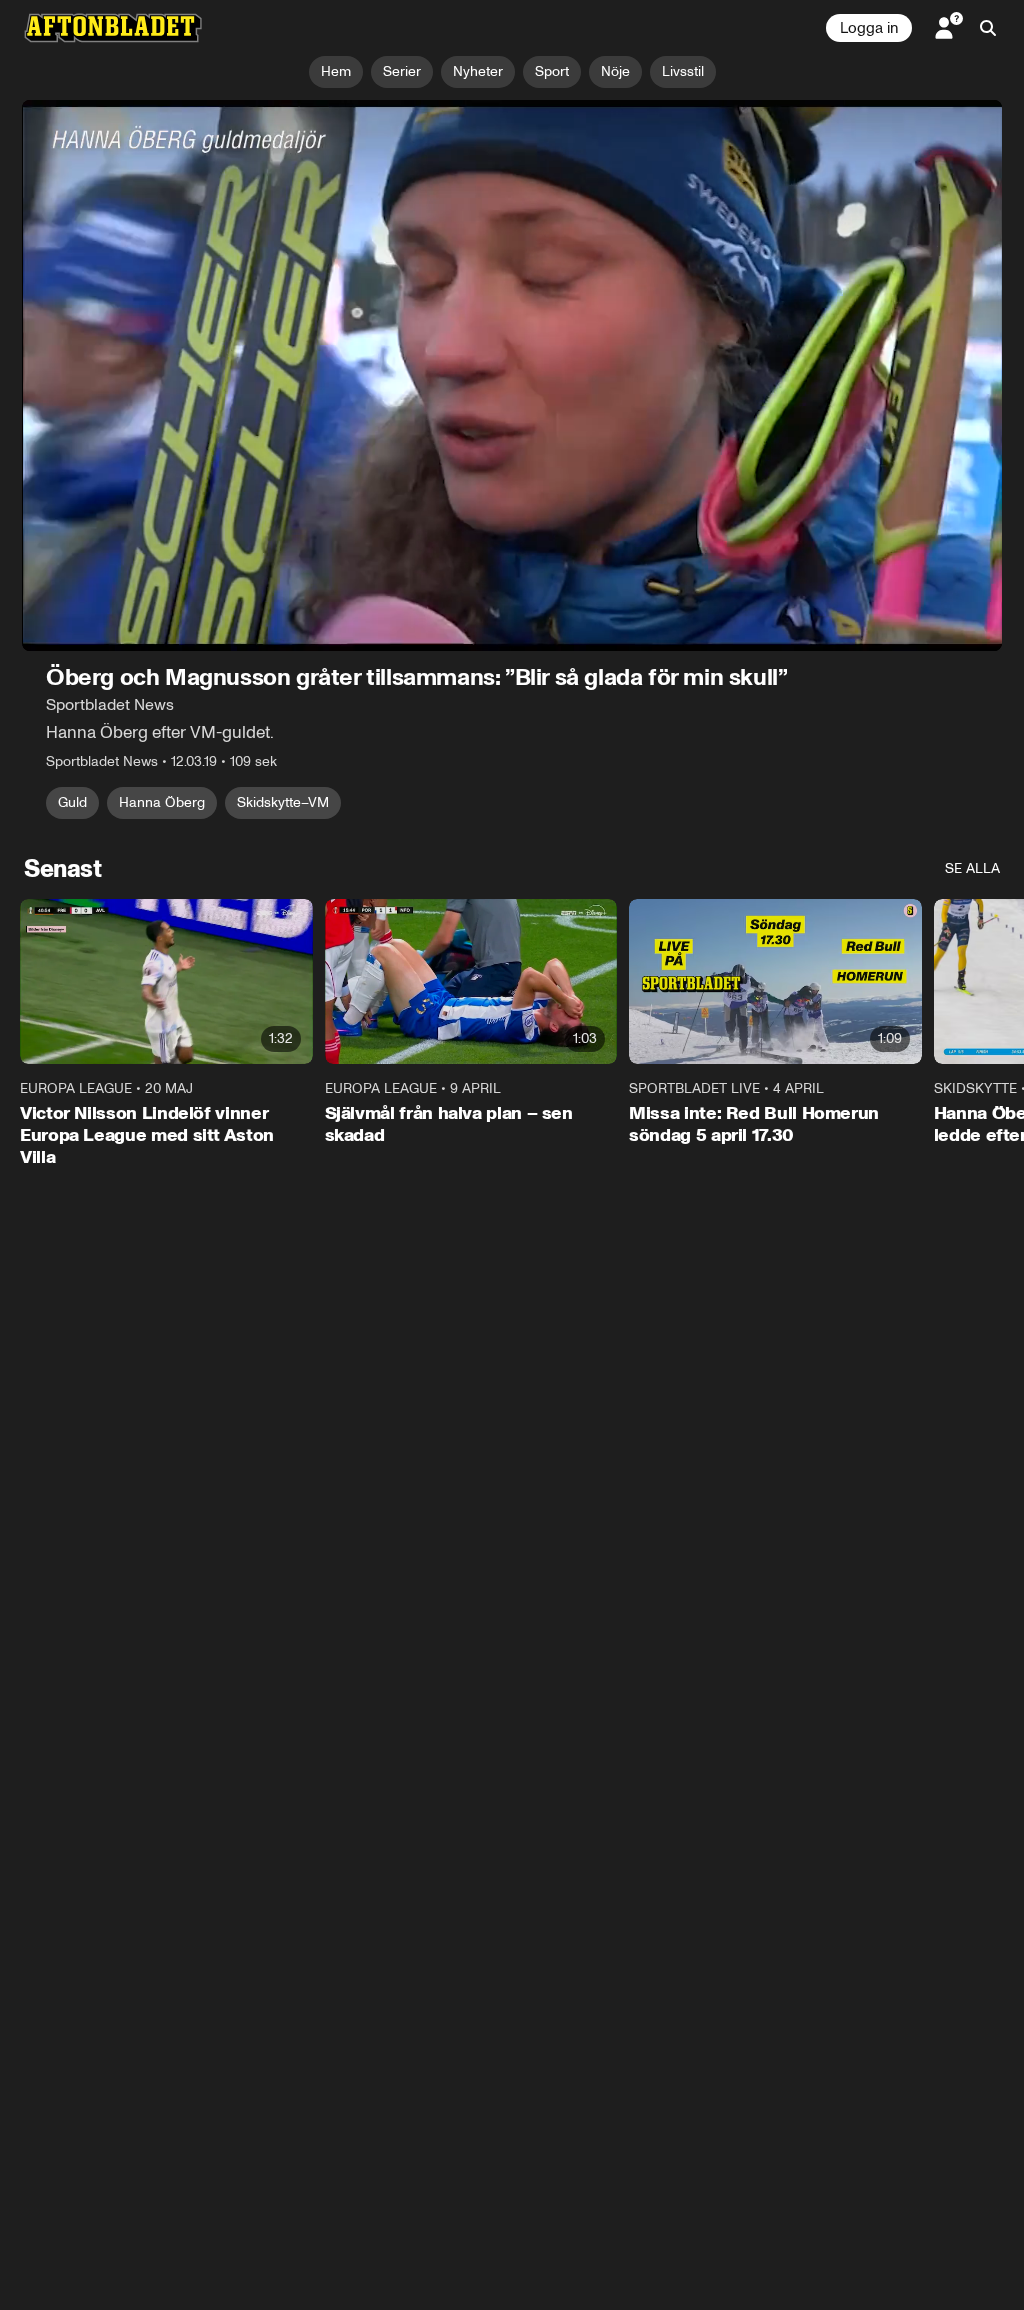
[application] (512, 375)
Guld (72, 802)
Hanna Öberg (162, 802)
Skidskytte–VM (283, 802)
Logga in (869, 28)
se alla (972, 868)
